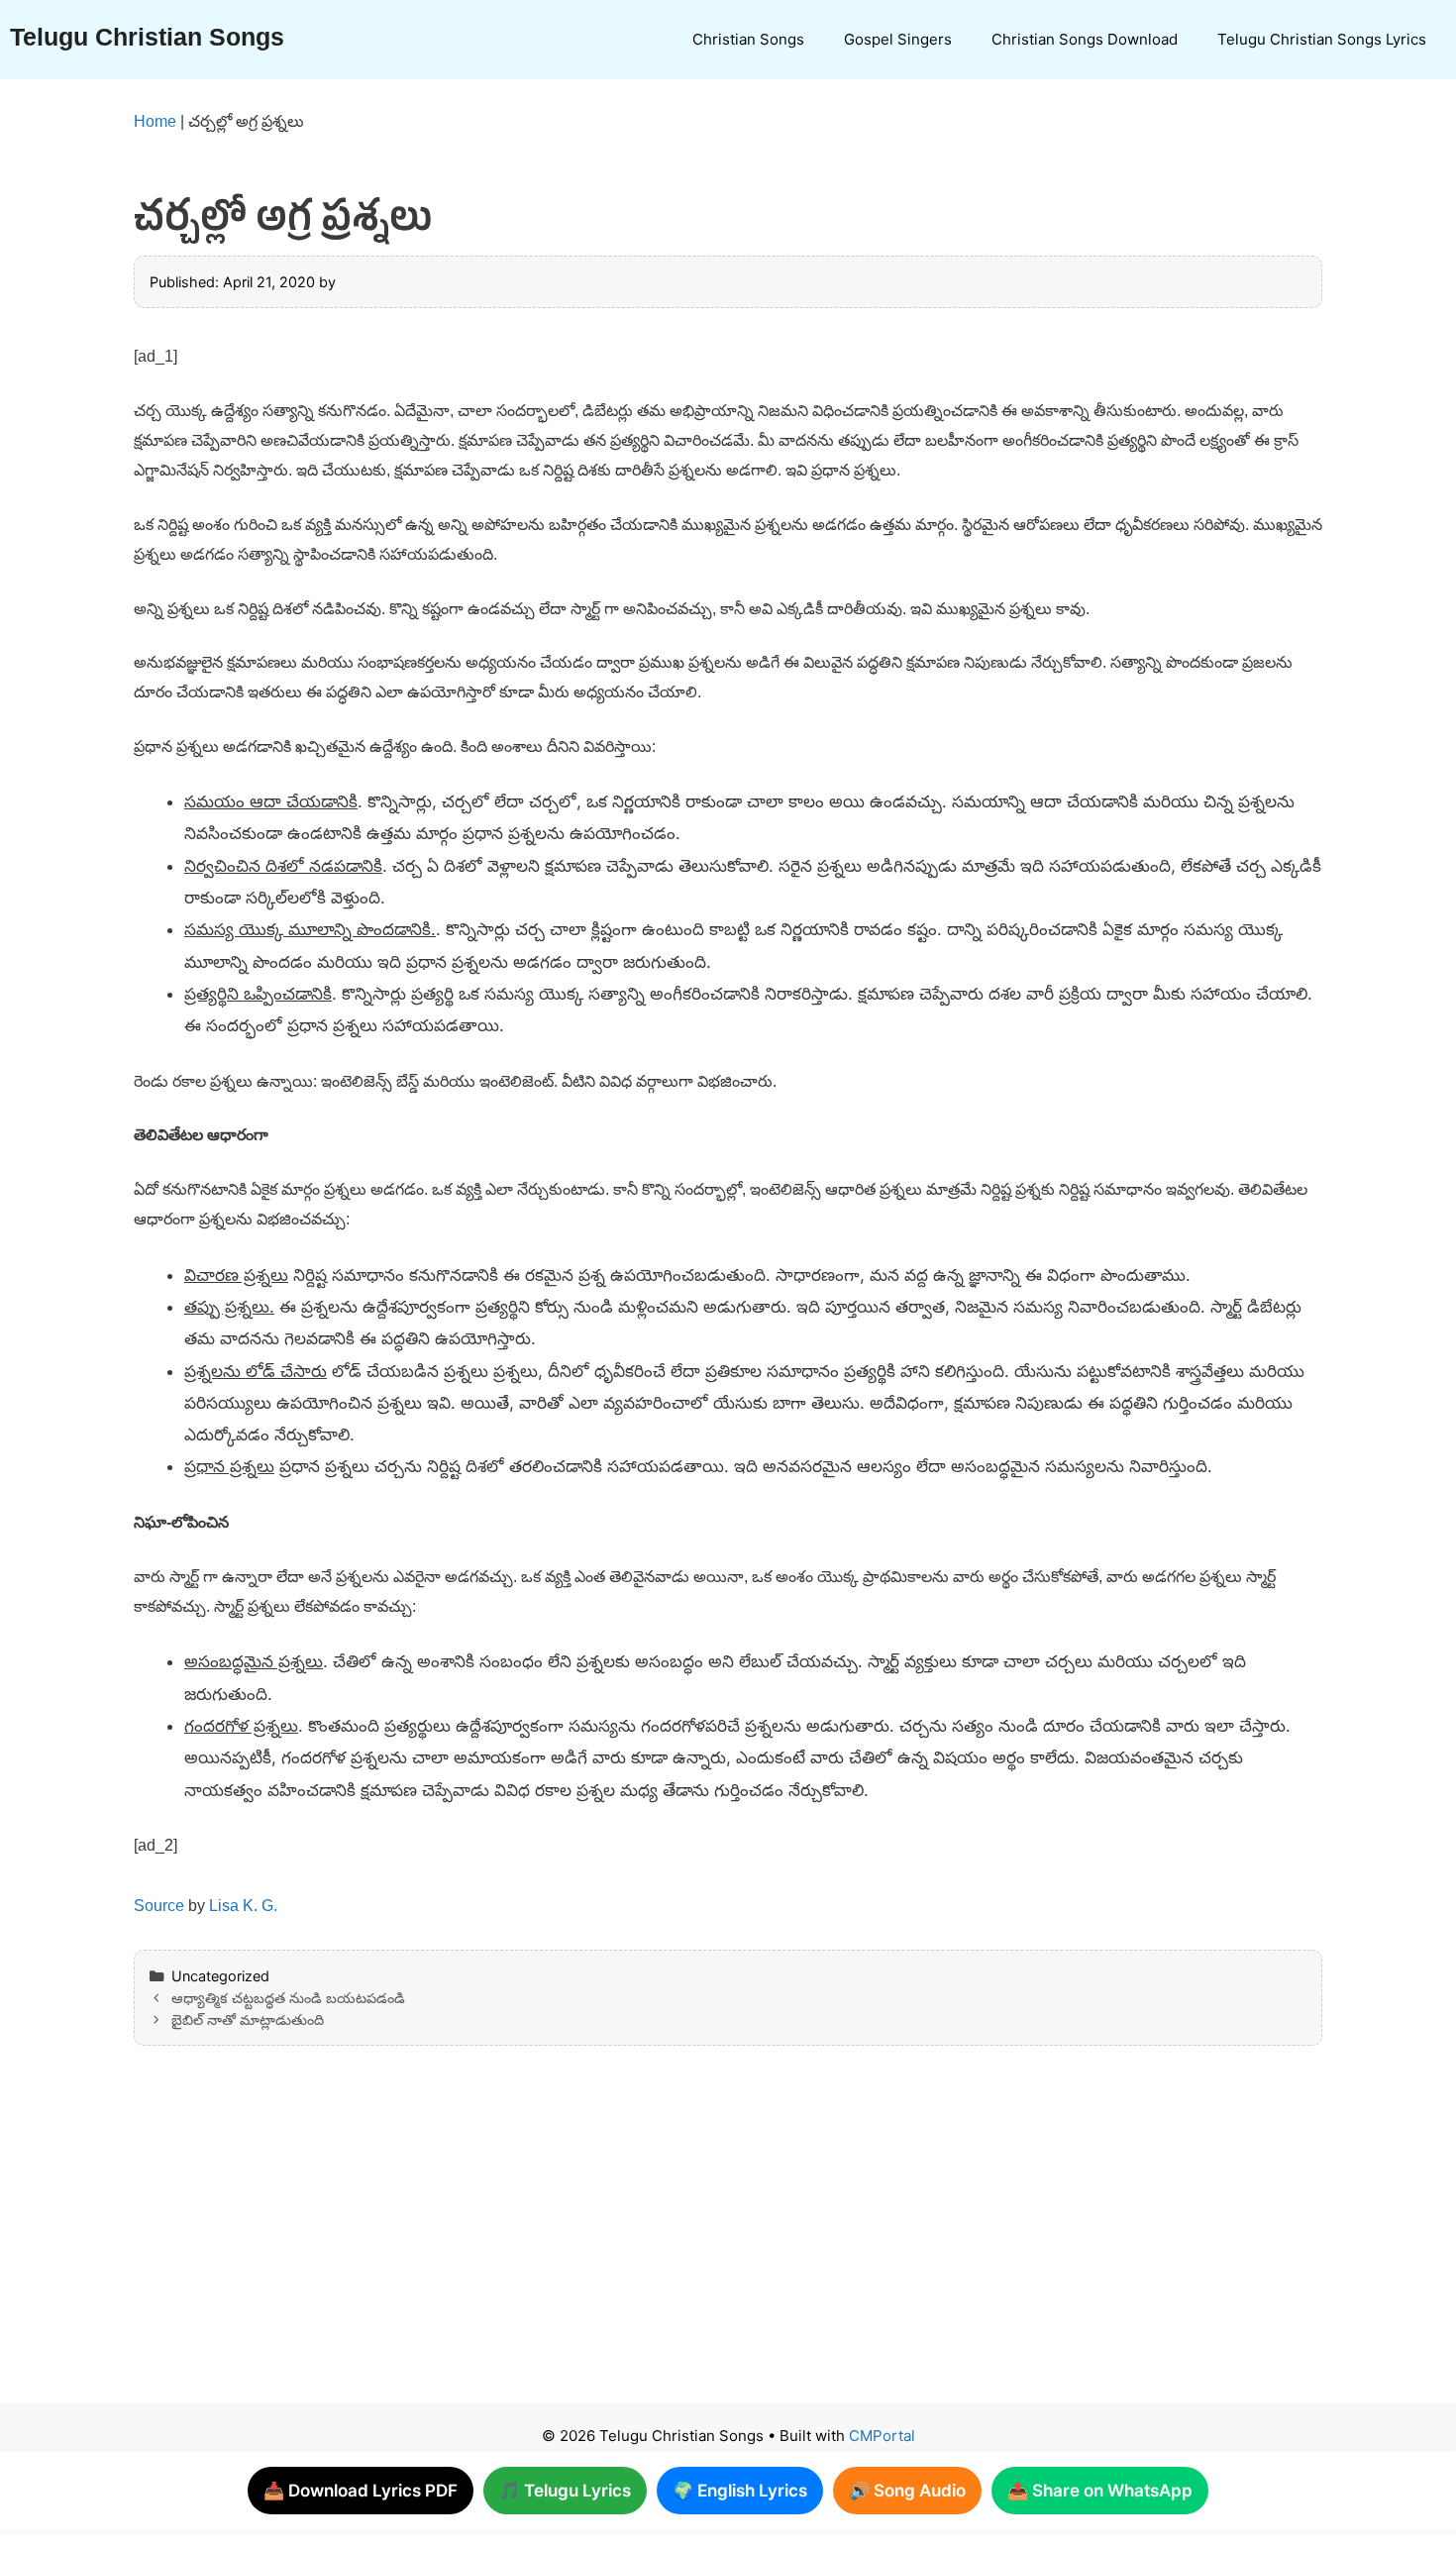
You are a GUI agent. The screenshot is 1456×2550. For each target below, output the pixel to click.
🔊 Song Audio (907, 2491)
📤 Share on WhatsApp (1100, 2491)
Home (155, 121)
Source (159, 1906)
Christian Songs (748, 39)
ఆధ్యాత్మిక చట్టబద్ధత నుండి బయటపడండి (288, 1998)
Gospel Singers (898, 39)
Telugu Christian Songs (147, 37)
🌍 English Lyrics (740, 2491)
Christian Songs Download (1085, 39)
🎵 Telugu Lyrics (565, 2491)
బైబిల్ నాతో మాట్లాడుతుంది (248, 2019)
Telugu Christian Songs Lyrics (1322, 39)
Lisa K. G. (243, 1906)
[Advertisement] (688, 2244)
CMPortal (882, 2436)
